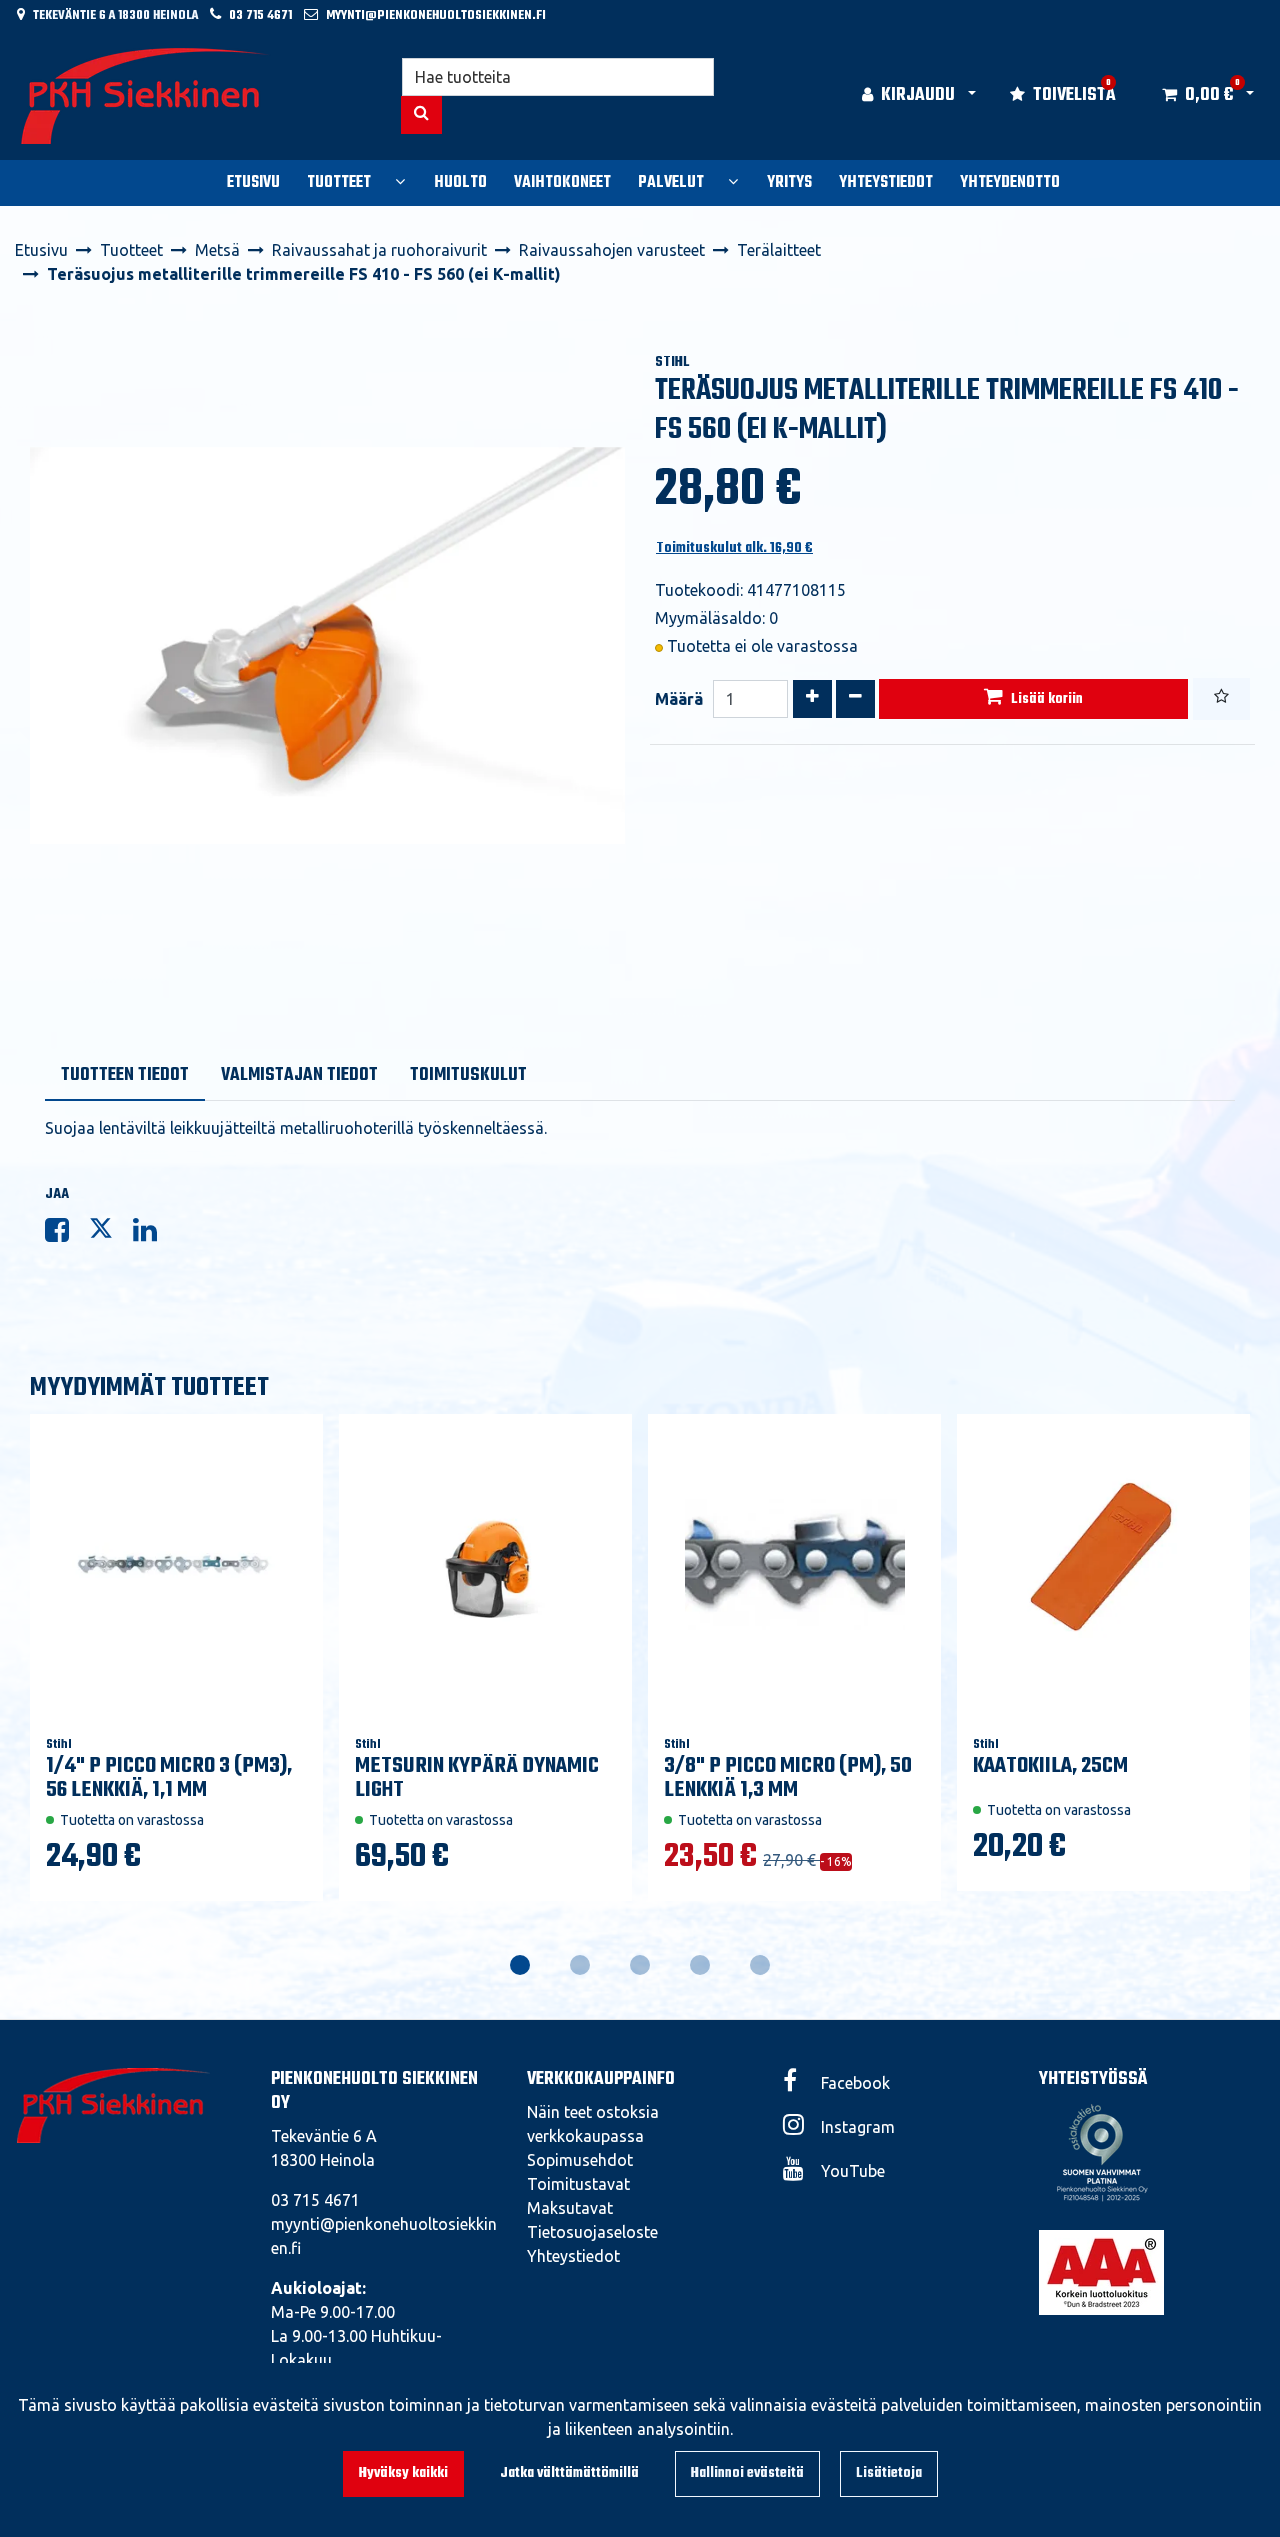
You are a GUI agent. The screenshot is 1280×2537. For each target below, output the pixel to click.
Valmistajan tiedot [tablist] (299, 1075)
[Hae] (421, 115)
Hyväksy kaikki (403, 2473)
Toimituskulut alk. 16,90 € (734, 548)
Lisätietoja (889, 2473)
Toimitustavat (578, 2184)
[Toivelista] (1221, 699)
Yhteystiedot (573, 2256)
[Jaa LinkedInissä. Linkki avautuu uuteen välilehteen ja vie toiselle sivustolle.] (153, 1234)
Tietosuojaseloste (592, 2232)
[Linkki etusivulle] (146, 96)
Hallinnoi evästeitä (747, 2473)
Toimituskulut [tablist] (468, 1075)
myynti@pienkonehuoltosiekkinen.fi (436, 15)
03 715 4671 (260, 15)
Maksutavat (570, 2208)
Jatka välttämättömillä (569, 2473)
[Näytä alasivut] (400, 181)
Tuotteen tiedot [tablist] (125, 1075)
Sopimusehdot (580, 2160)
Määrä (679, 699)
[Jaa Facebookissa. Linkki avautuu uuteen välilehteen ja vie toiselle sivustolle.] (67, 1234)
